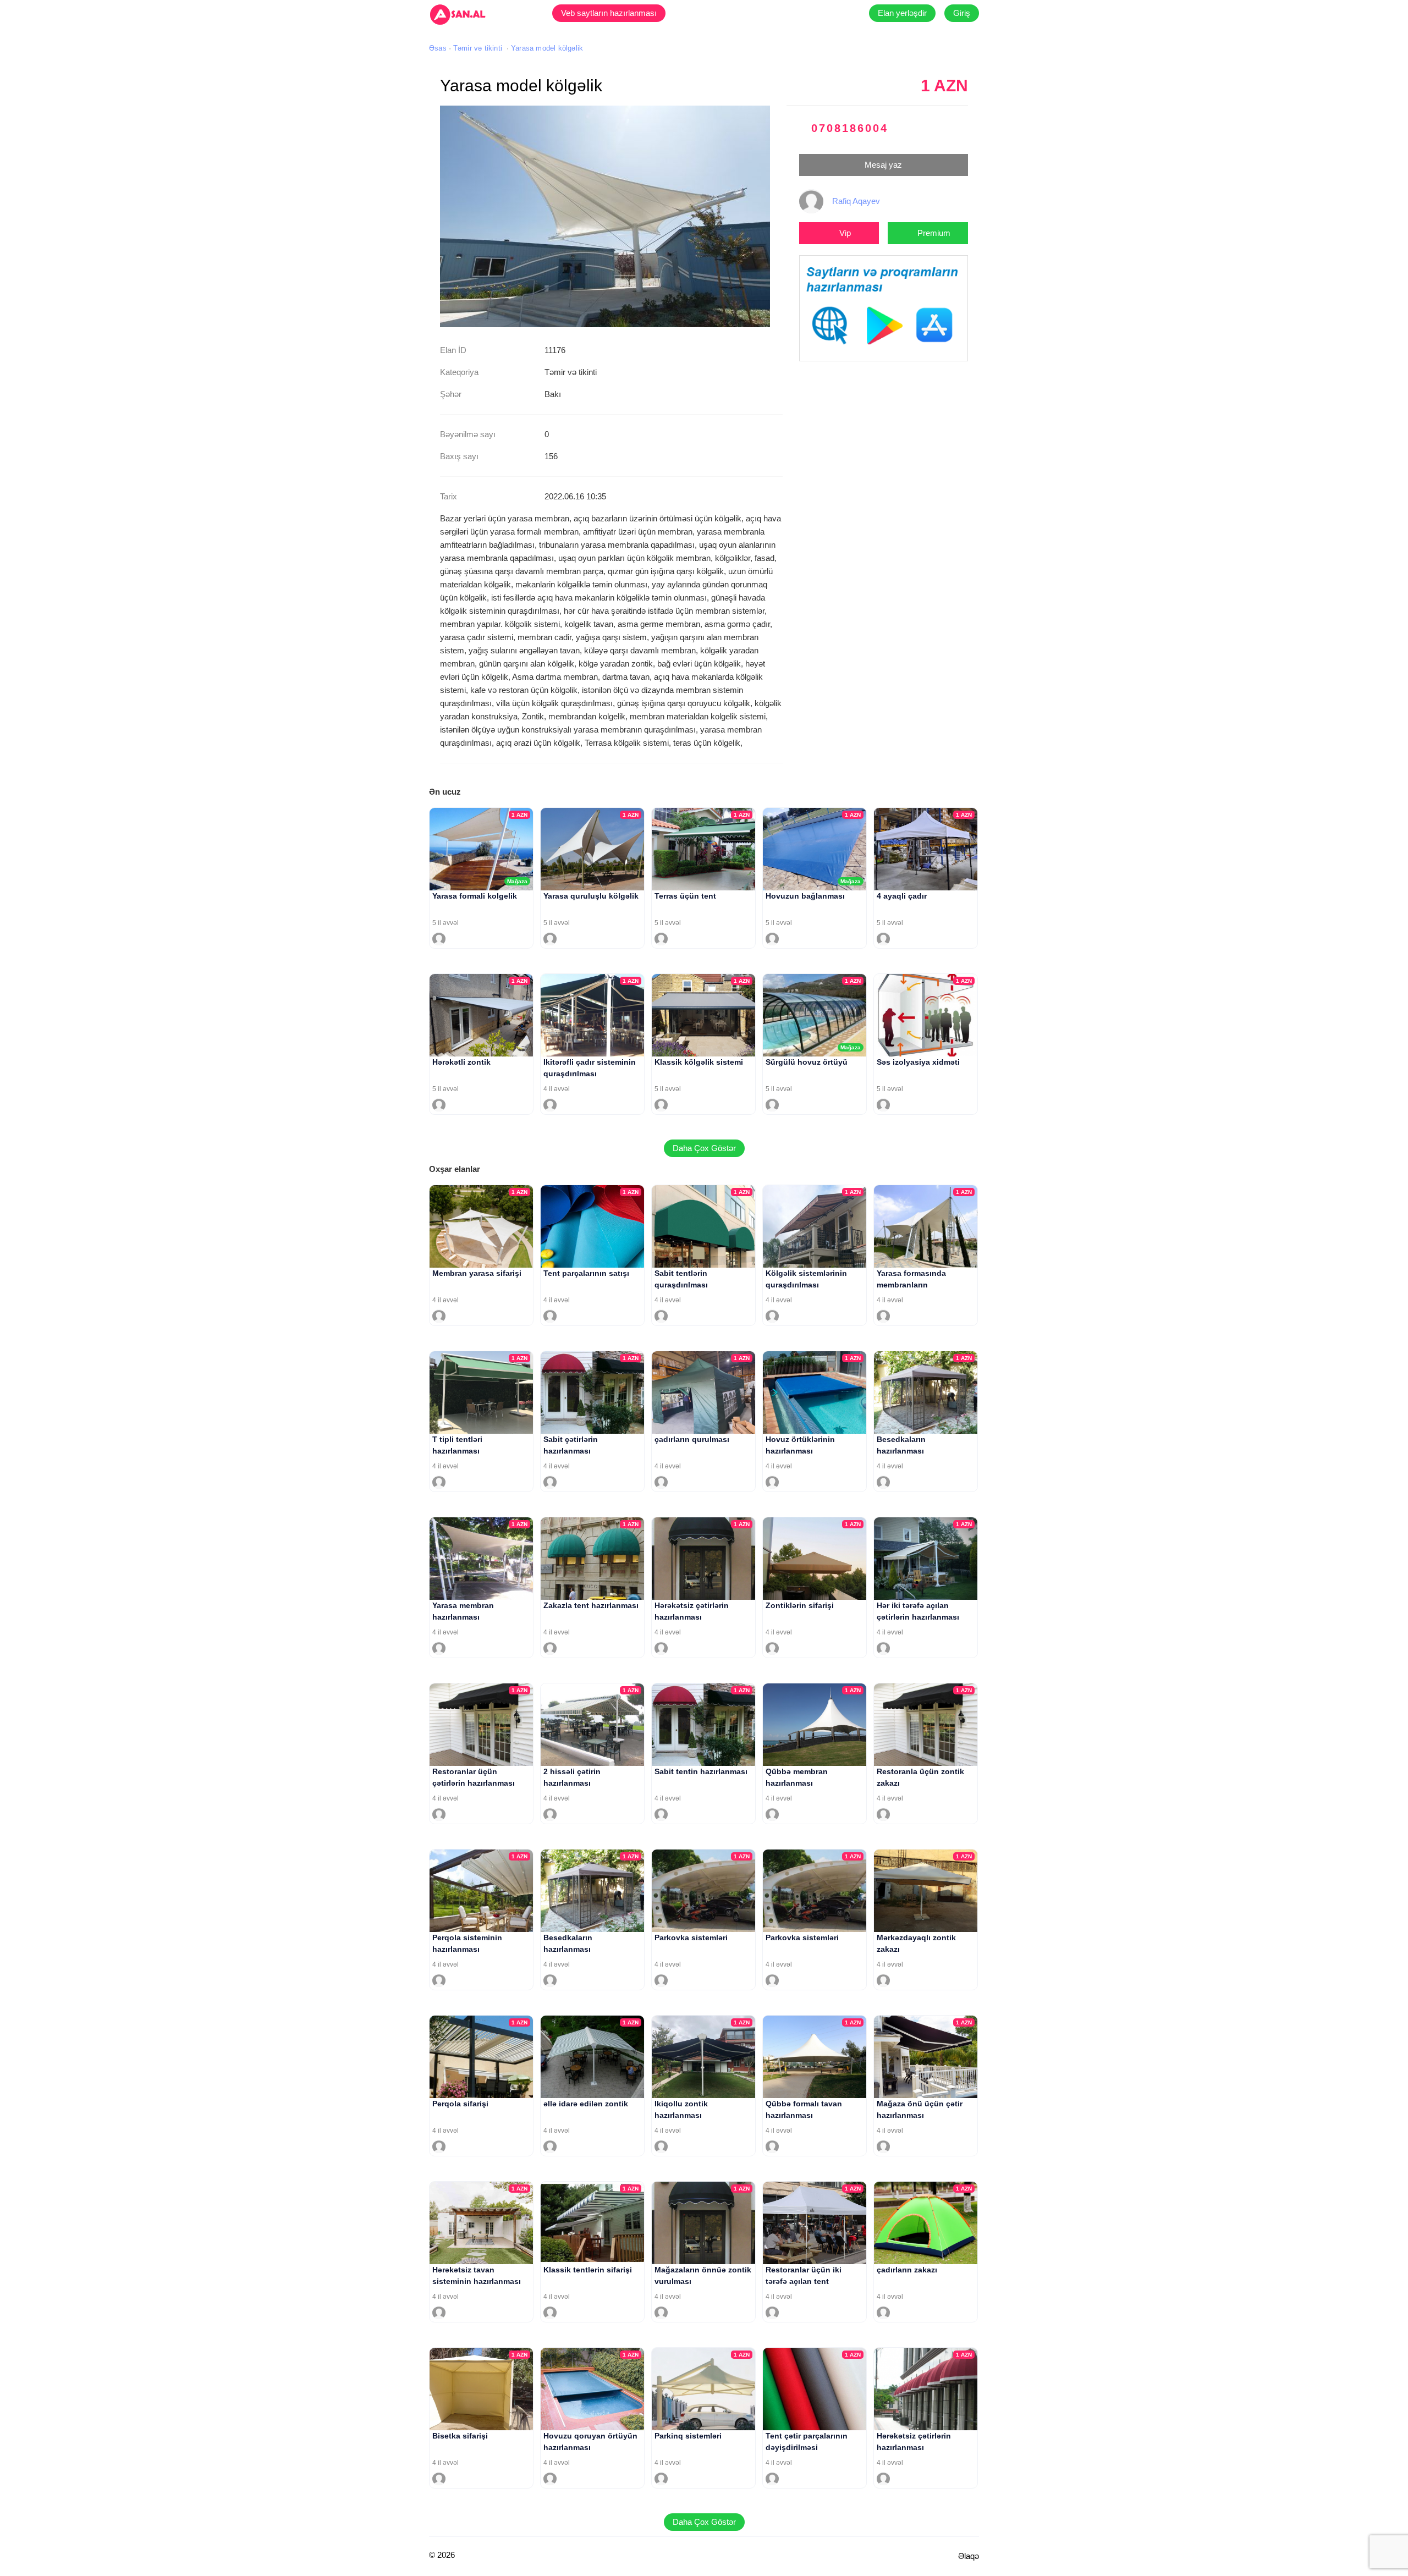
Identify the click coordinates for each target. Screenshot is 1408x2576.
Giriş (962, 13)
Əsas (438, 48)
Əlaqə (969, 2556)
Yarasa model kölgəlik (547, 48)
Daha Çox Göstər (704, 1148)
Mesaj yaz (883, 165)
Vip (845, 233)
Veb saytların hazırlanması (609, 13)
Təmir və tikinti (478, 48)
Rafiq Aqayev (856, 201)
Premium (934, 233)
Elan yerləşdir (902, 13)
